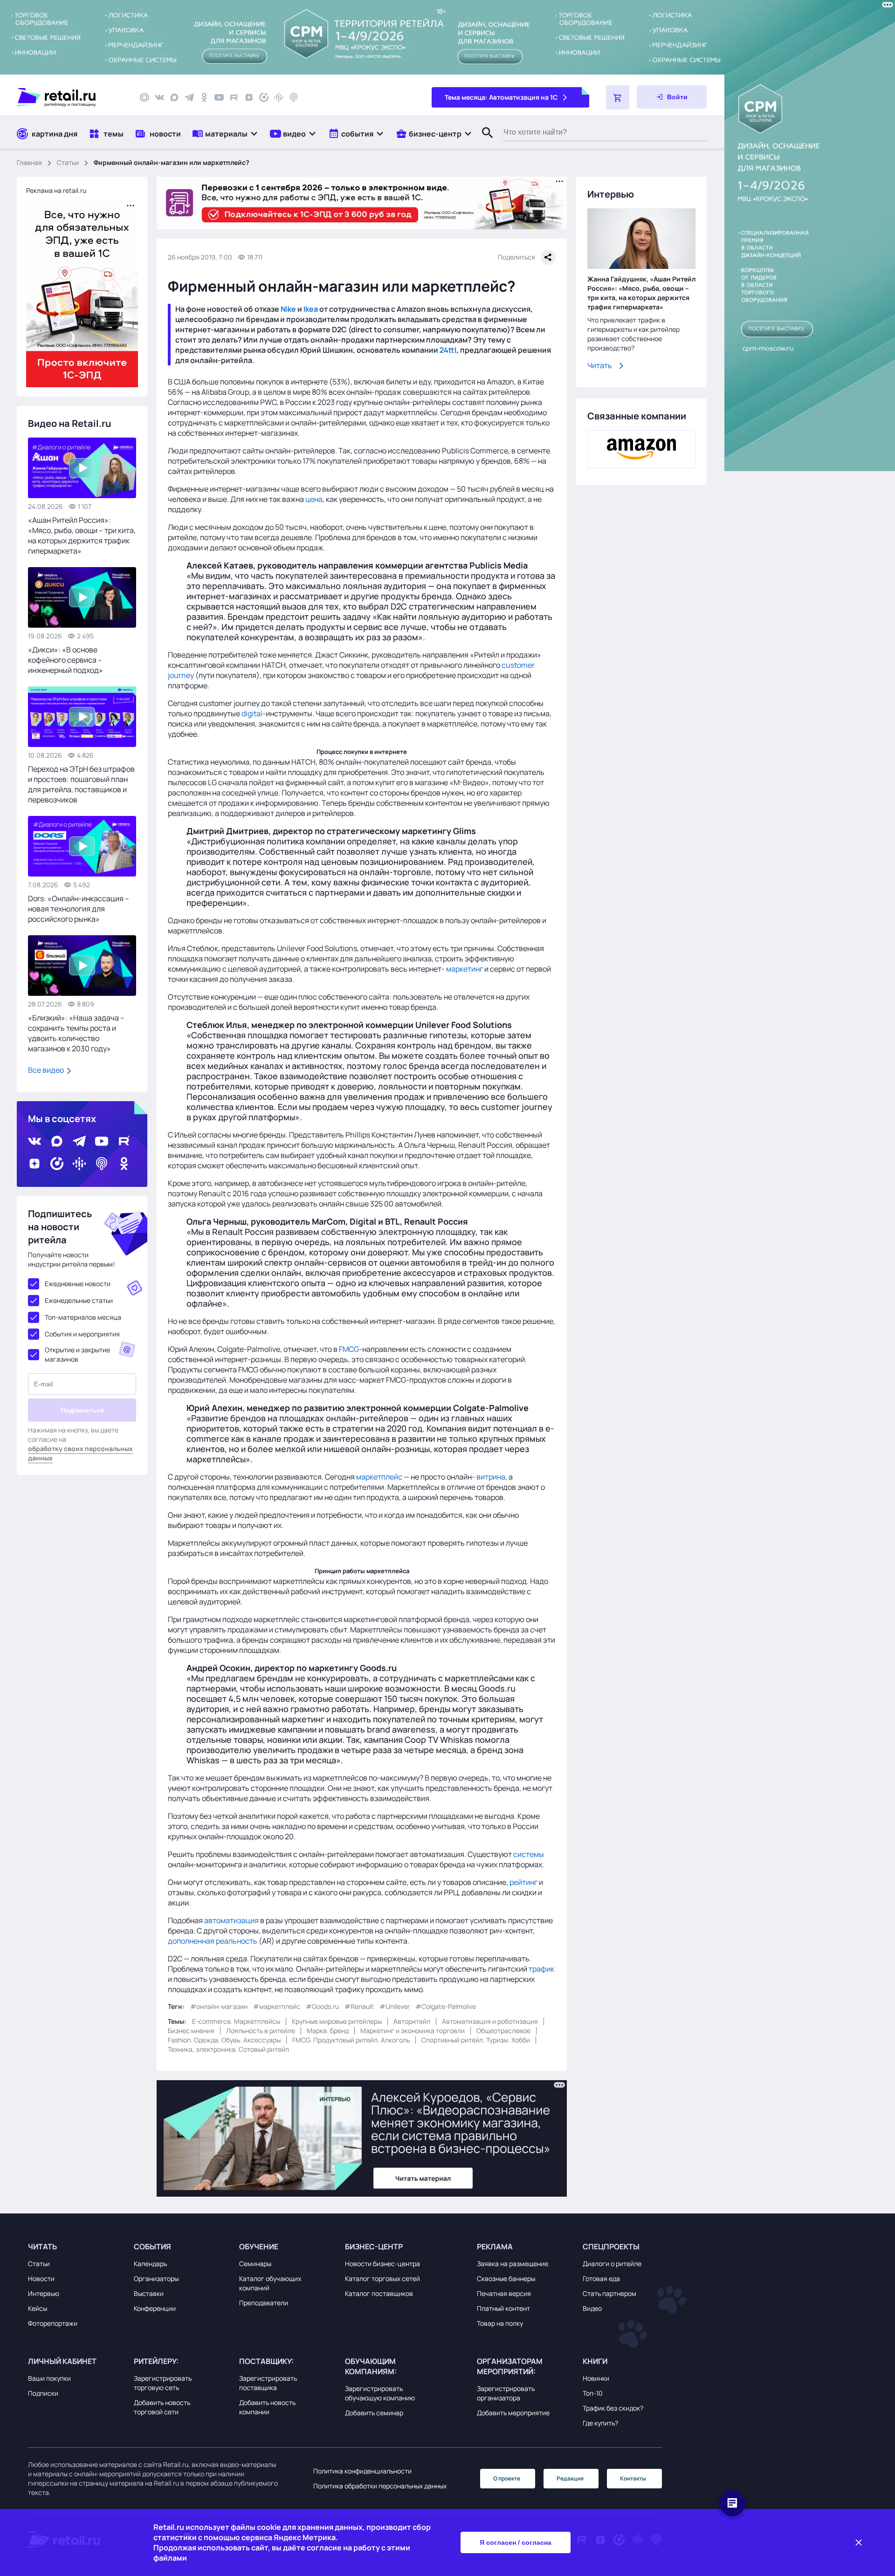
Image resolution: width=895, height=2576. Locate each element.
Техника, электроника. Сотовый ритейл (228, 2049)
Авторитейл (412, 2021)
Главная (29, 162)
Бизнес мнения (191, 2031)
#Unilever (395, 2006)
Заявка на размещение (513, 2264)
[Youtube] (219, 97)
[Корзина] (618, 97)
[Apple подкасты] (294, 97)
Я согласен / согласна (516, 2542)
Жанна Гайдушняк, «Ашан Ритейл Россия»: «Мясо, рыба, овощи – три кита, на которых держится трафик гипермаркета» (641, 293)
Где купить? (600, 2423)
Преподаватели (264, 2303)
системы (529, 1854)
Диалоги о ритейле (612, 2264)
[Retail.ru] (70, 97)
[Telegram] (189, 97)
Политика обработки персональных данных (380, 2486)
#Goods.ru (322, 2006)
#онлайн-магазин (219, 2006)
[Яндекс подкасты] (264, 97)
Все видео (47, 1070)
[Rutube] (234, 97)
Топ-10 (593, 2393)
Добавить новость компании (267, 2407)
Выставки (149, 2293)
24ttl (448, 350)
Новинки (596, 2378)
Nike (288, 309)
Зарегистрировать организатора (506, 2393)
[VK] (159, 97)
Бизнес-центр (374, 2247)
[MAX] (174, 97)
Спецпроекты (611, 2247)
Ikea (311, 309)
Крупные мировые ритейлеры (337, 2021)
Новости (41, 2278)
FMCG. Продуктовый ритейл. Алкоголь (351, 2040)
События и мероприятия (82, 1334)
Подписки (43, 2393)
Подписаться (82, 1410)
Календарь (150, 2264)
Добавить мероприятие (513, 2413)
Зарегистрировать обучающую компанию (380, 2393)
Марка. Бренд (328, 2031)
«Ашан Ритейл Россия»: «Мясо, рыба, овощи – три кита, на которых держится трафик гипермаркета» (82, 535)
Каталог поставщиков (379, 2293)
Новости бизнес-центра (382, 2264)
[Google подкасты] (279, 97)
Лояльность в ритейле (261, 2031)
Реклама (495, 2247)
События (152, 2247)
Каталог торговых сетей (382, 2278)
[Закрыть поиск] (483, 142)
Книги (595, 2361)
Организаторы (156, 2278)
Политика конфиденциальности (362, 2471)
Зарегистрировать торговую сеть (163, 2383)
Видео (592, 2308)
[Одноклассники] (204, 97)
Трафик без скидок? (613, 2408)
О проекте (507, 2478)
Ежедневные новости (78, 1284)
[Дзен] (249, 97)
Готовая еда (601, 2278)
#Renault (359, 2006)
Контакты (633, 2478)
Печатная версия (504, 2293)
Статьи (68, 162)
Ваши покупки (49, 2378)
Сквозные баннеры (506, 2278)
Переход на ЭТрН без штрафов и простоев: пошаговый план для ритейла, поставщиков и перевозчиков (81, 784)
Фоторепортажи (53, 2323)
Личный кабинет (62, 2361)
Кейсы (38, 2308)
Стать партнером (609, 2293)
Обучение (259, 2247)
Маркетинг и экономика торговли (413, 2031)
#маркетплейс (277, 2006)
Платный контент (503, 2308)
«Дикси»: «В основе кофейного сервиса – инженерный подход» (65, 660)
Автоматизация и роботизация (490, 2021)
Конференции (155, 2308)
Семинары (255, 2264)
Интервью (44, 2293)
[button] (225, 134)
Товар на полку (500, 2323)
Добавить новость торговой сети (162, 2407)
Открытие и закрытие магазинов (77, 1354)
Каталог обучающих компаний (270, 2283)
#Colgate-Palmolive (446, 2006)
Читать (600, 365)
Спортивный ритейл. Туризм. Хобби (476, 2040)
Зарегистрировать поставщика (268, 2383)
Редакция (570, 2478)
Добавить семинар (374, 2413)
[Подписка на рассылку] (145, 97)
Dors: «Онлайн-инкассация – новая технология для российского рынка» (79, 909)
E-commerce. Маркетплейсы (236, 2021)
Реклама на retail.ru (56, 190)
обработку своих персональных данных (80, 1453)
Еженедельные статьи (79, 1300)
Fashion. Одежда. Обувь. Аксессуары (224, 2040)
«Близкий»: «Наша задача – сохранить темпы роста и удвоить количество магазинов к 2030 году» (76, 1033)
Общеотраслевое (503, 2031)
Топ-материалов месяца (83, 1317)
